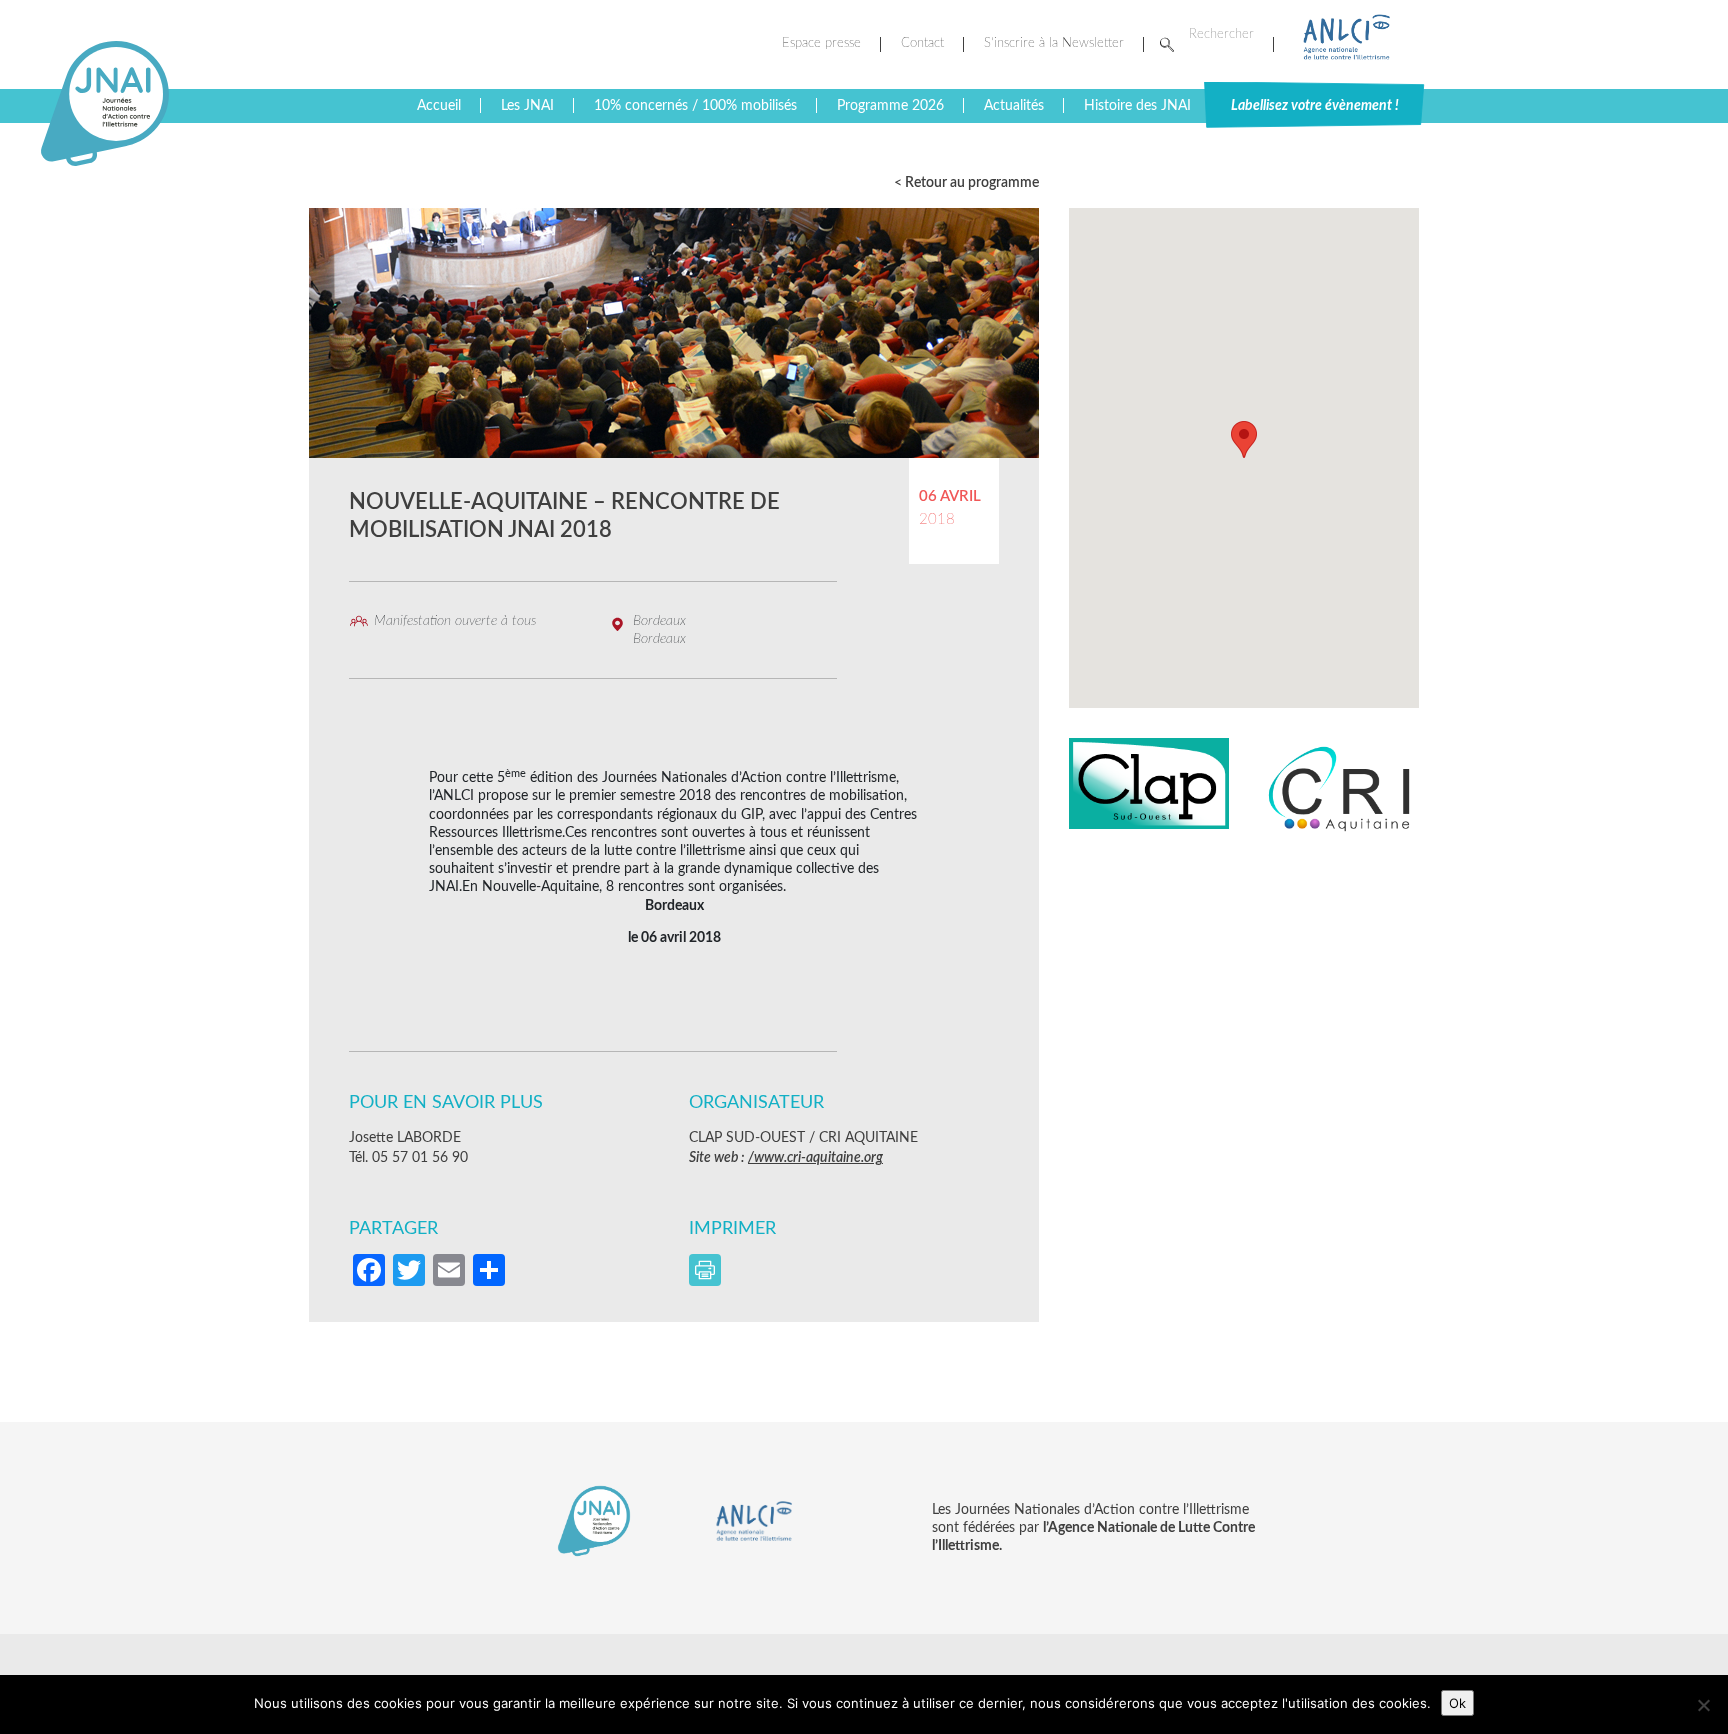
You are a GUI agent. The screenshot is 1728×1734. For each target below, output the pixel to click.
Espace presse (821, 43)
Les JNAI (527, 106)
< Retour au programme (966, 183)
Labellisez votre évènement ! (1315, 106)
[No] (1703, 1705)
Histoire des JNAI (1137, 106)
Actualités (1014, 106)
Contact (922, 43)
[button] (1244, 439)
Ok (1457, 1703)
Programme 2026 (890, 106)
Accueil (439, 106)
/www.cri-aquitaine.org (815, 1158)
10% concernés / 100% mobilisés (695, 106)
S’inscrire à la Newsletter (1054, 43)
